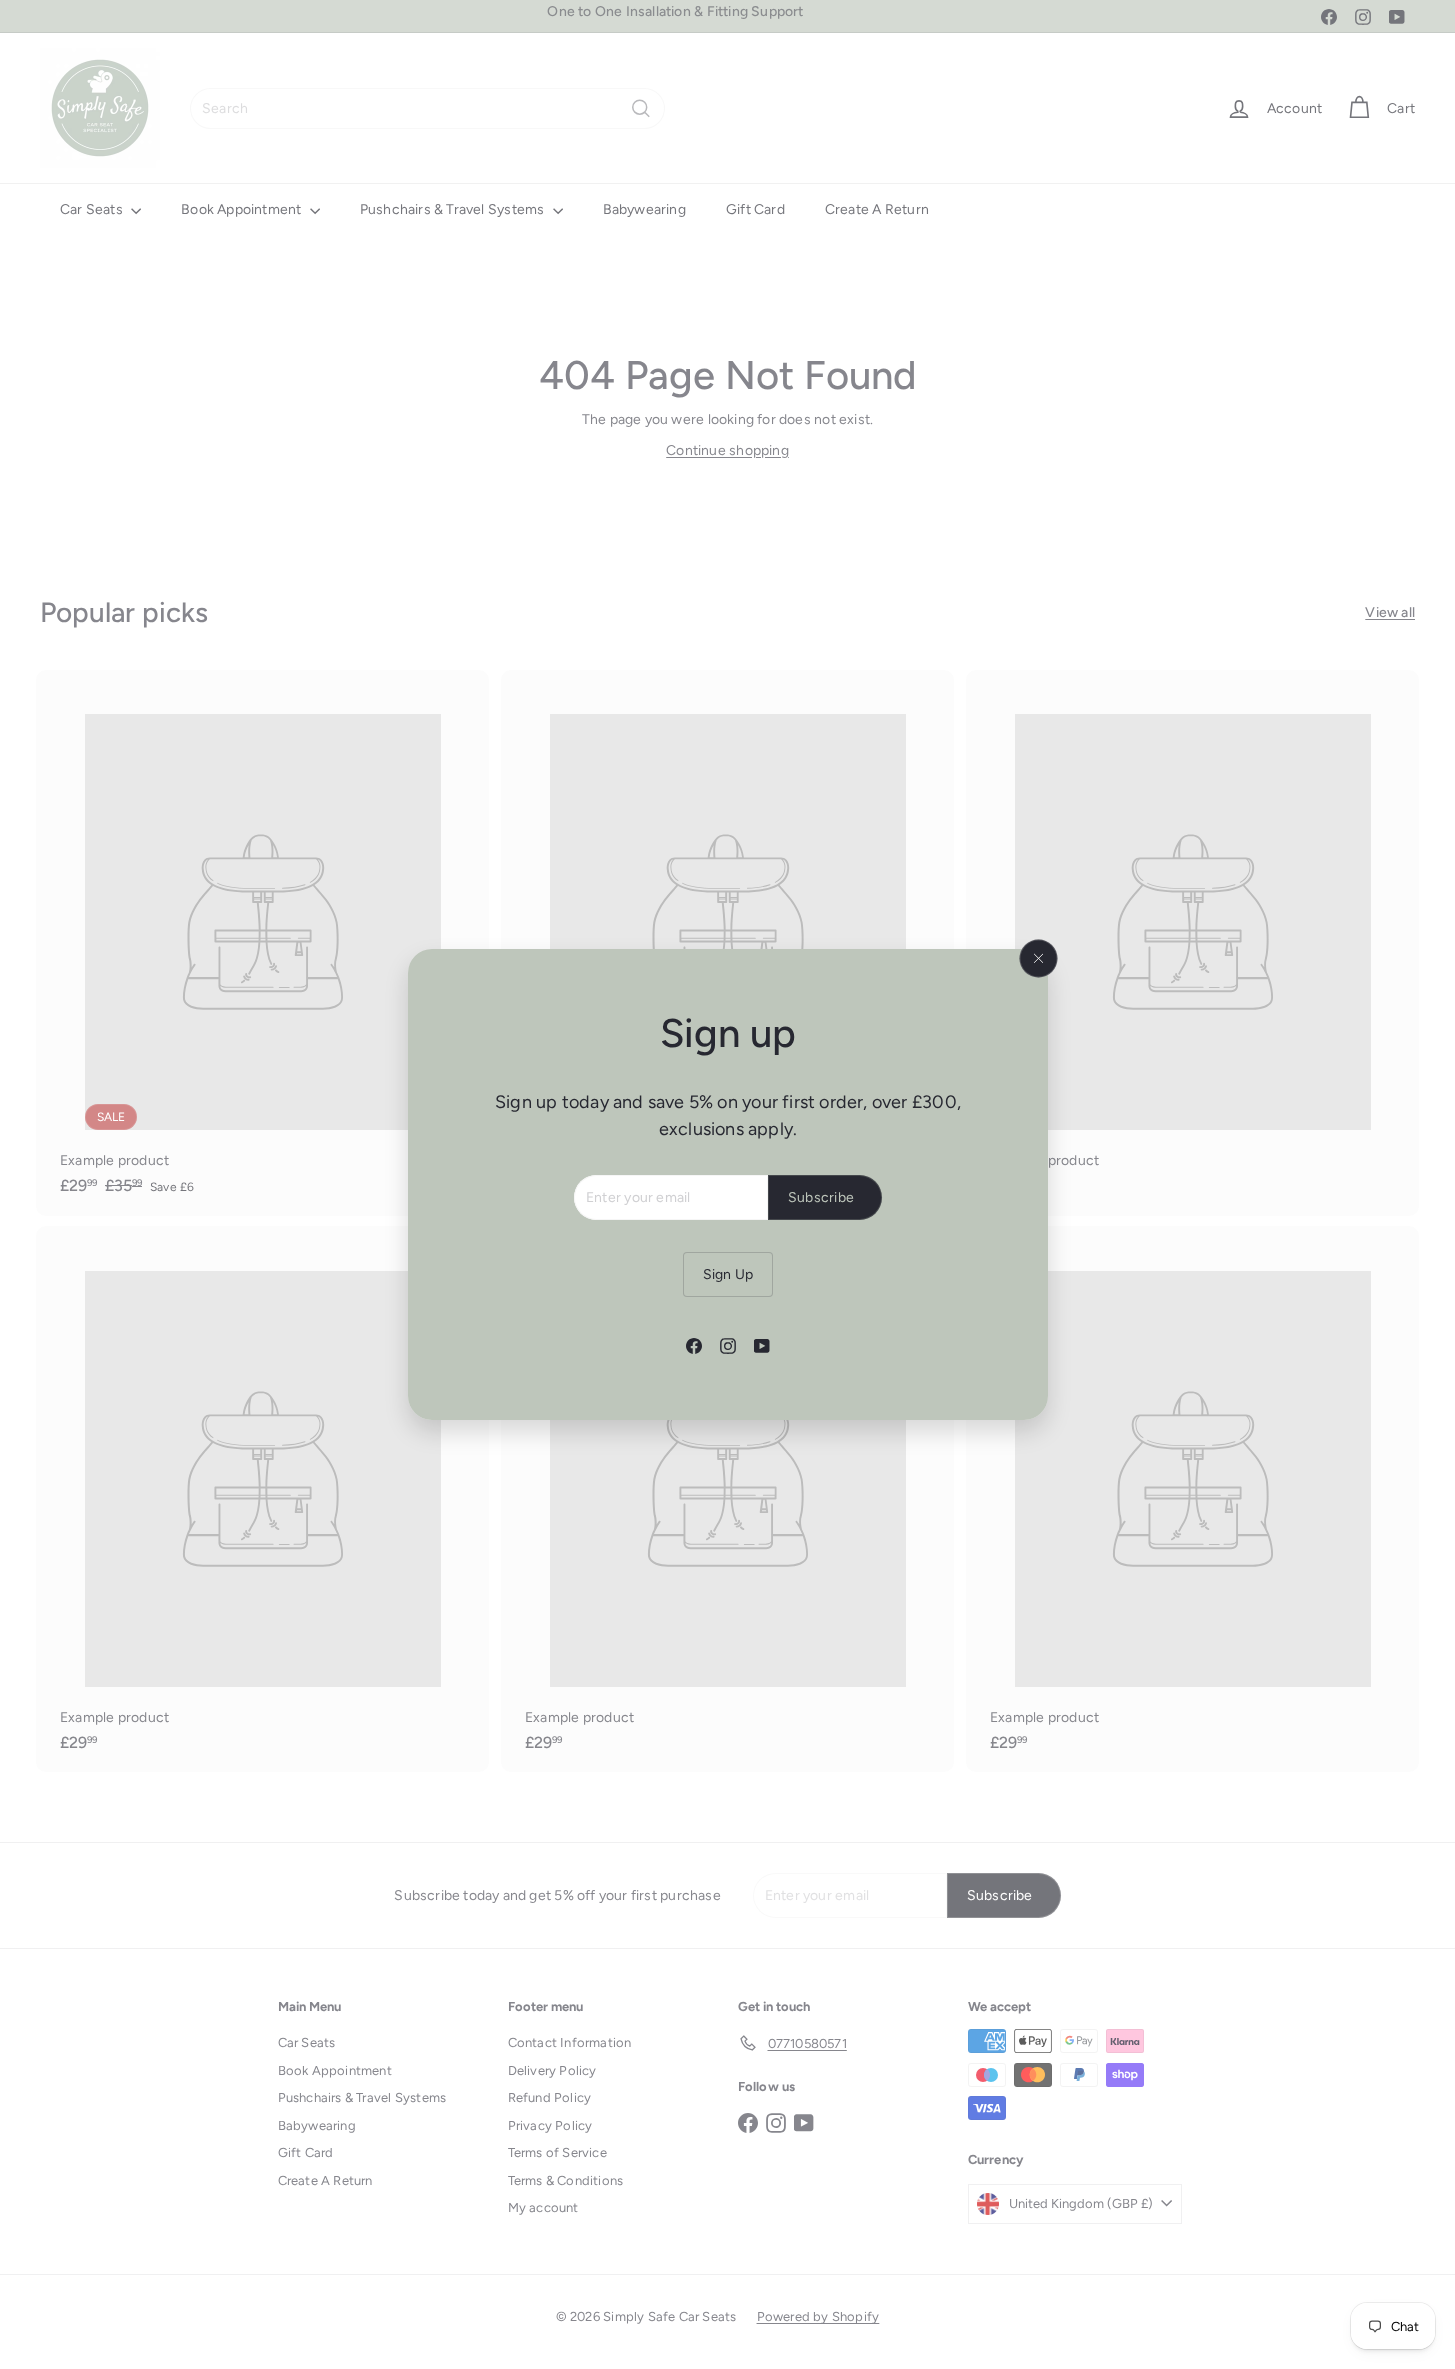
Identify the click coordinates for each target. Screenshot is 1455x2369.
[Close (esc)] (1038, 959)
